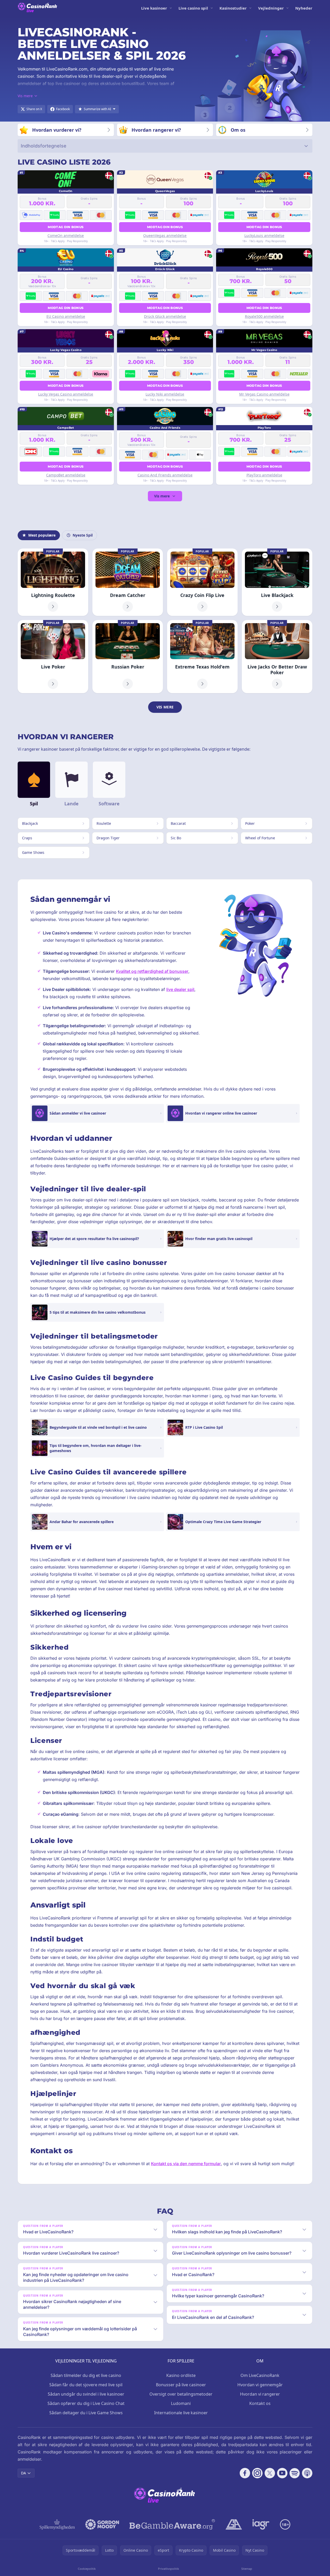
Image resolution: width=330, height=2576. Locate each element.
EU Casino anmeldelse (66, 316)
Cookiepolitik (87, 2569)
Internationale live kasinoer (181, 2413)
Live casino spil (193, 8)
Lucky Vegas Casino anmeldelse (66, 394)
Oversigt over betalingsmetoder (181, 2394)
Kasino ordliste (181, 2375)
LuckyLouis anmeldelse (264, 235)
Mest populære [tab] (42, 535)
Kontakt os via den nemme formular (186, 2164)
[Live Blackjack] (277, 582)
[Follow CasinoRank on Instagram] (257, 2473)
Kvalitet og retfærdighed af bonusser (152, 971)
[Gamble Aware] (172, 2524)
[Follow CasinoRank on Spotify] (295, 2473)
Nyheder (304, 8)
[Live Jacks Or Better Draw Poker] (277, 657)
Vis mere (162, 496)
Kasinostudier (233, 8)
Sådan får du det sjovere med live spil (86, 2385)
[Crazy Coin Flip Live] (202, 582)
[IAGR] (261, 2524)
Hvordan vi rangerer (260, 2394)
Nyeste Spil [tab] (83, 535)
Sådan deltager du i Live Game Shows (86, 2413)
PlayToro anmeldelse (264, 475)
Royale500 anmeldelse (264, 316)
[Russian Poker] (128, 657)
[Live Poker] (53, 657)
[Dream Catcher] (128, 582)
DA (23, 2473)
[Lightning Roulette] (53, 582)
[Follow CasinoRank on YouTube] (282, 2473)
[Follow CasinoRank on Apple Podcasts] (307, 2473)
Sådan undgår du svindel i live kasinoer (86, 2394)
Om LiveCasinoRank (260, 2375)
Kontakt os (260, 2403)
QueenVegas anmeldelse (165, 235)
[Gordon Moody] (102, 2524)
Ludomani (181, 2403)
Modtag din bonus (66, 227)
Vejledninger (271, 8)
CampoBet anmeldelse (66, 475)
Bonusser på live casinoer (181, 2385)
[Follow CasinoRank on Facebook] (245, 2473)
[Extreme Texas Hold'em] (202, 657)
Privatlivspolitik (169, 2569)
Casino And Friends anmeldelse (165, 475)
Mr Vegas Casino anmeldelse (264, 394)
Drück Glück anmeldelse (165, 316)
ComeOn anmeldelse (66, 235)
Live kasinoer (154, 8)
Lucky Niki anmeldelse (165, 394)
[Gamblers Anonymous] (234, 2524)
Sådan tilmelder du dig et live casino (86, 2375)
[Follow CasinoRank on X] (270, 2473)
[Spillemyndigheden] (57, 2524)
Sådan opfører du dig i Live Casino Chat (86, 2403)
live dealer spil (180, 989)
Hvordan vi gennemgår (260, 2385)
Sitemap (247, 2569)
